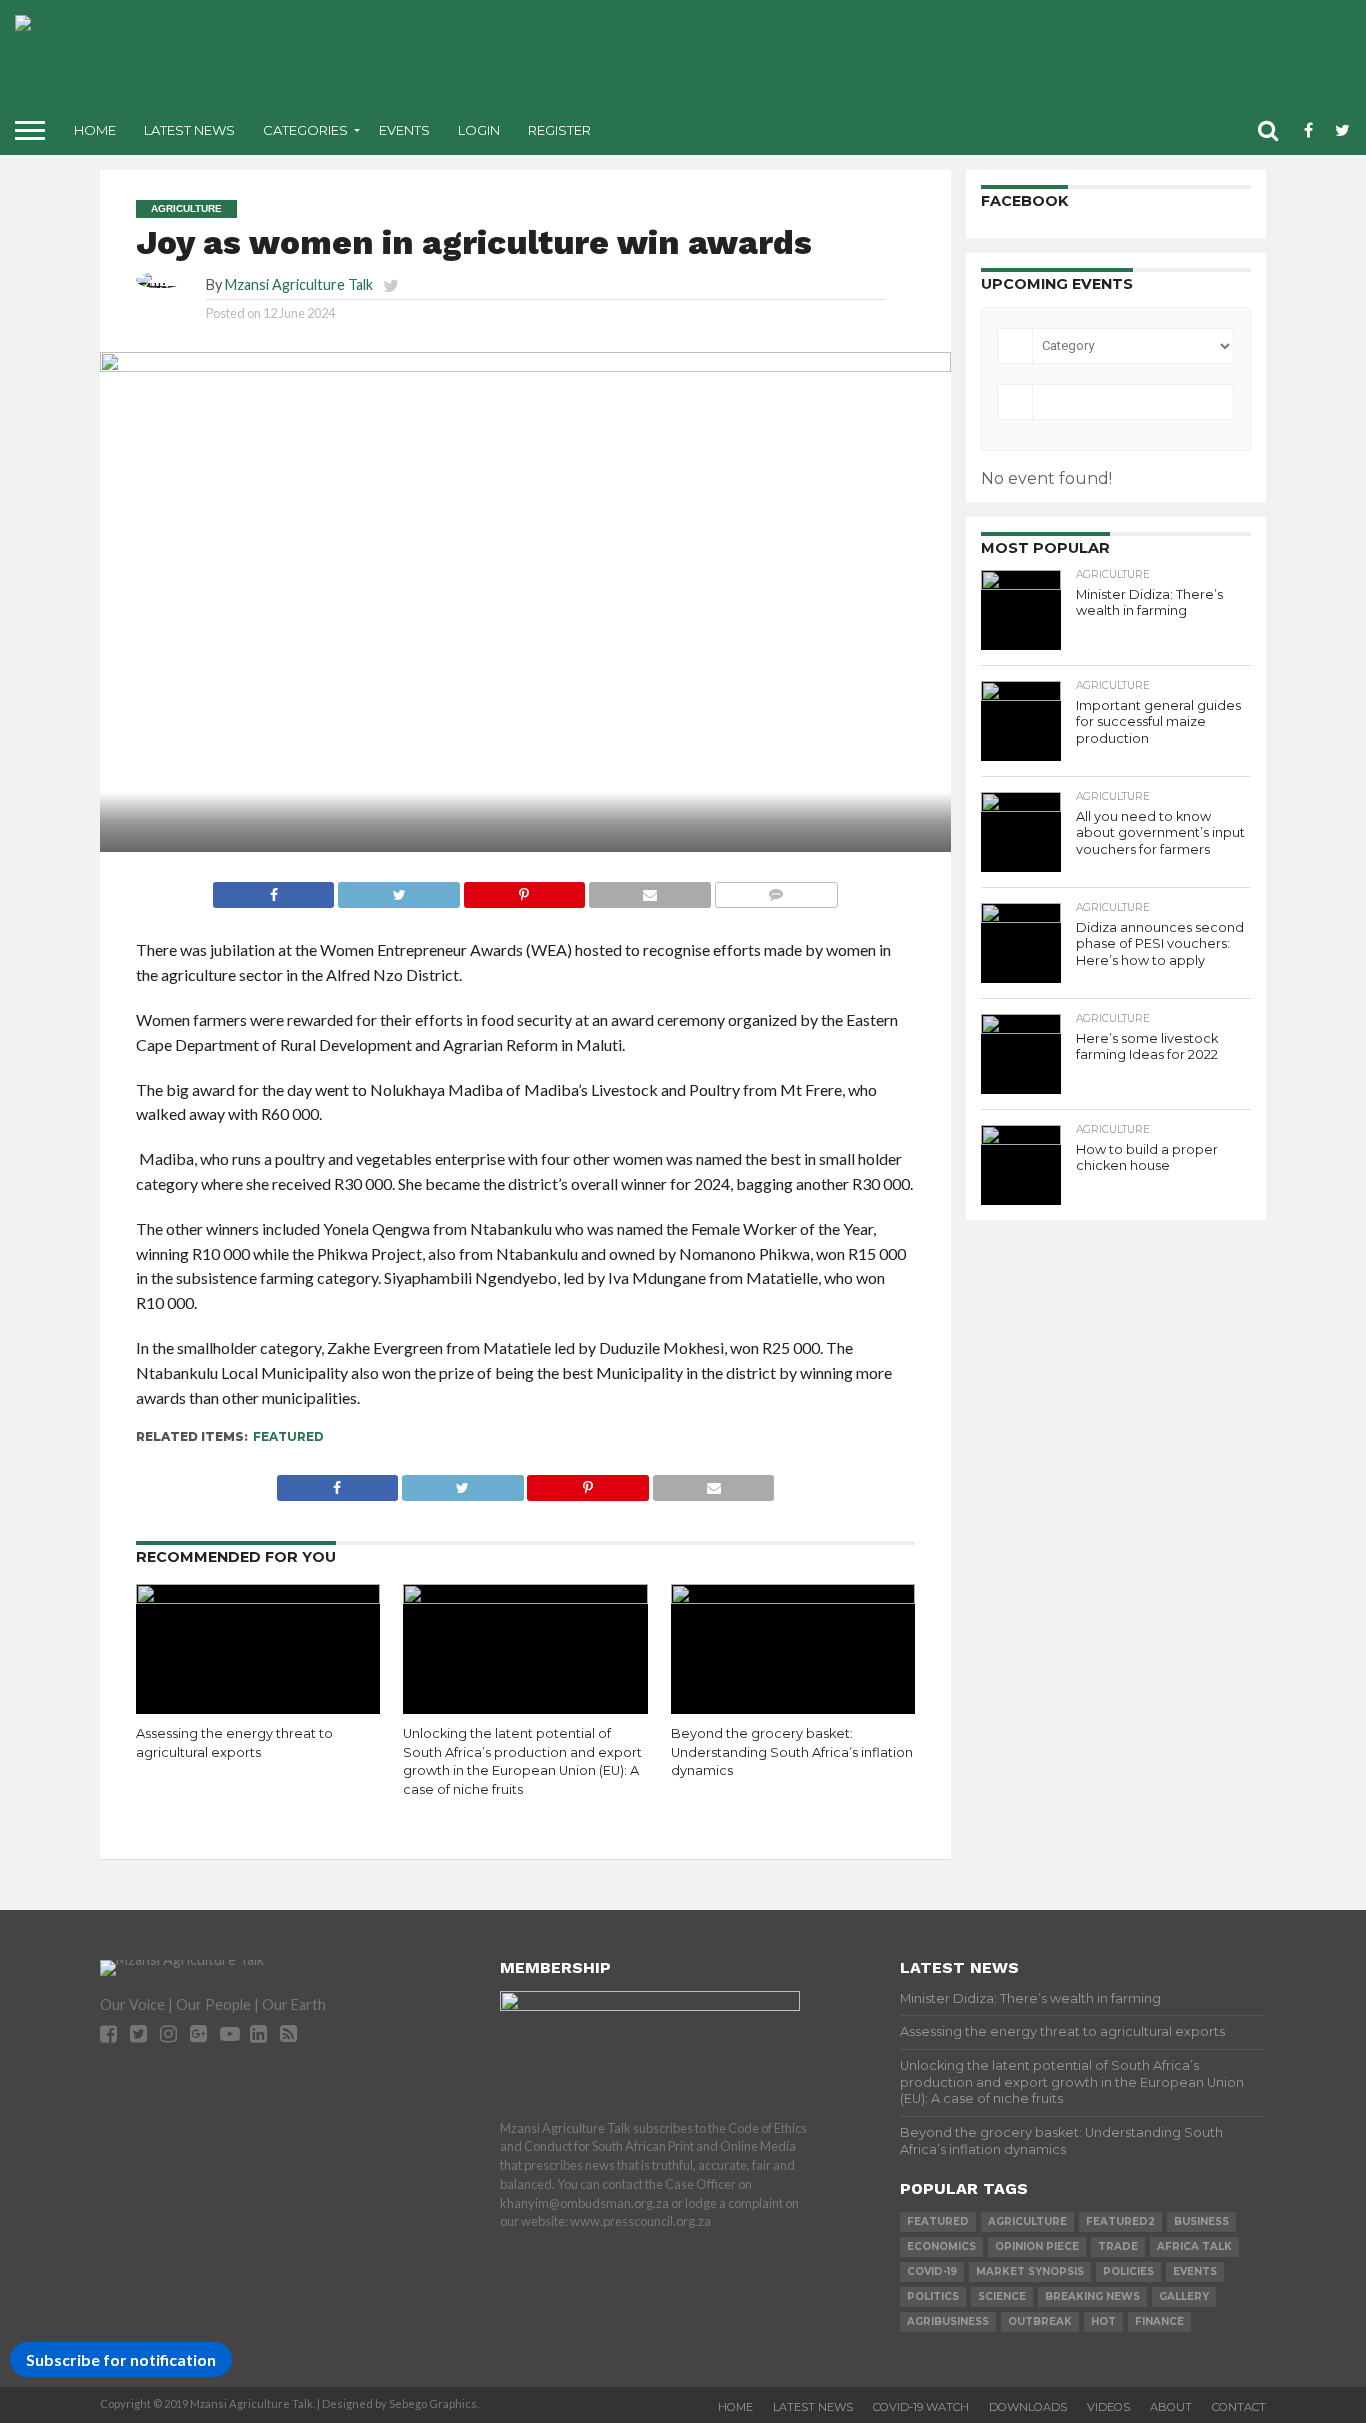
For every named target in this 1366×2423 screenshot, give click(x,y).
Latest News (189, 130)
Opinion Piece (1037, 2246)
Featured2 (1120, 2221)
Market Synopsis (1030, 2271)
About (1171, 2407)
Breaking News (1092, 2296)
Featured (288, 1436)
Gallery (1184, 2296)
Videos (1108, 2407)
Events (404, 130)
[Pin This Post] (524, 889)
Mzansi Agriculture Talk (299, 284)
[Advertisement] (841, 60)
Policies (1128, 2271)
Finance (1159, 2321)
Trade (1118, 2246)
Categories (305, 130)
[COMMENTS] (776, 889)
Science (1002, 2296)
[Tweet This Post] (398, 889)
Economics (941, 2246)
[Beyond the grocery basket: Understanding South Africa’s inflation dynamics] (793, 1597)
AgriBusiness (948, 2321)
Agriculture (1027, 2221)
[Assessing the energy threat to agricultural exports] (258, 1597)
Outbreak (1040, 2321)
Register (559, 130)
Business (1201, 2221)
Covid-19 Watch (921, 2407)
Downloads (1028, 2407)
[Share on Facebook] (274, 889)
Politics (933, 2296)
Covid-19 (932, 2271)
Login (479, 130)
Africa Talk (1194, 2246)
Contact (1239, 2407)
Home (95, 130)
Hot (1103, 2321)
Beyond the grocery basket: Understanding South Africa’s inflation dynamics (792, 1752)
